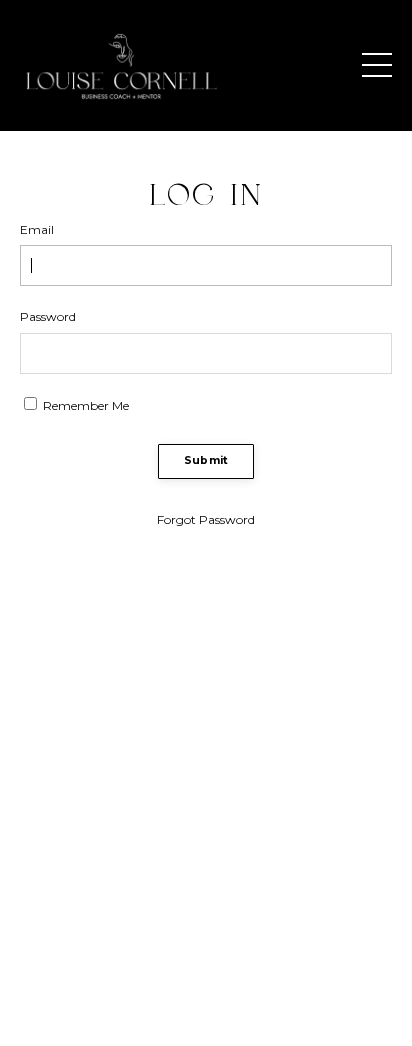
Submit (206, 460)
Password (48, 316)
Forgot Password (206, 519)
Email (37, 229)
